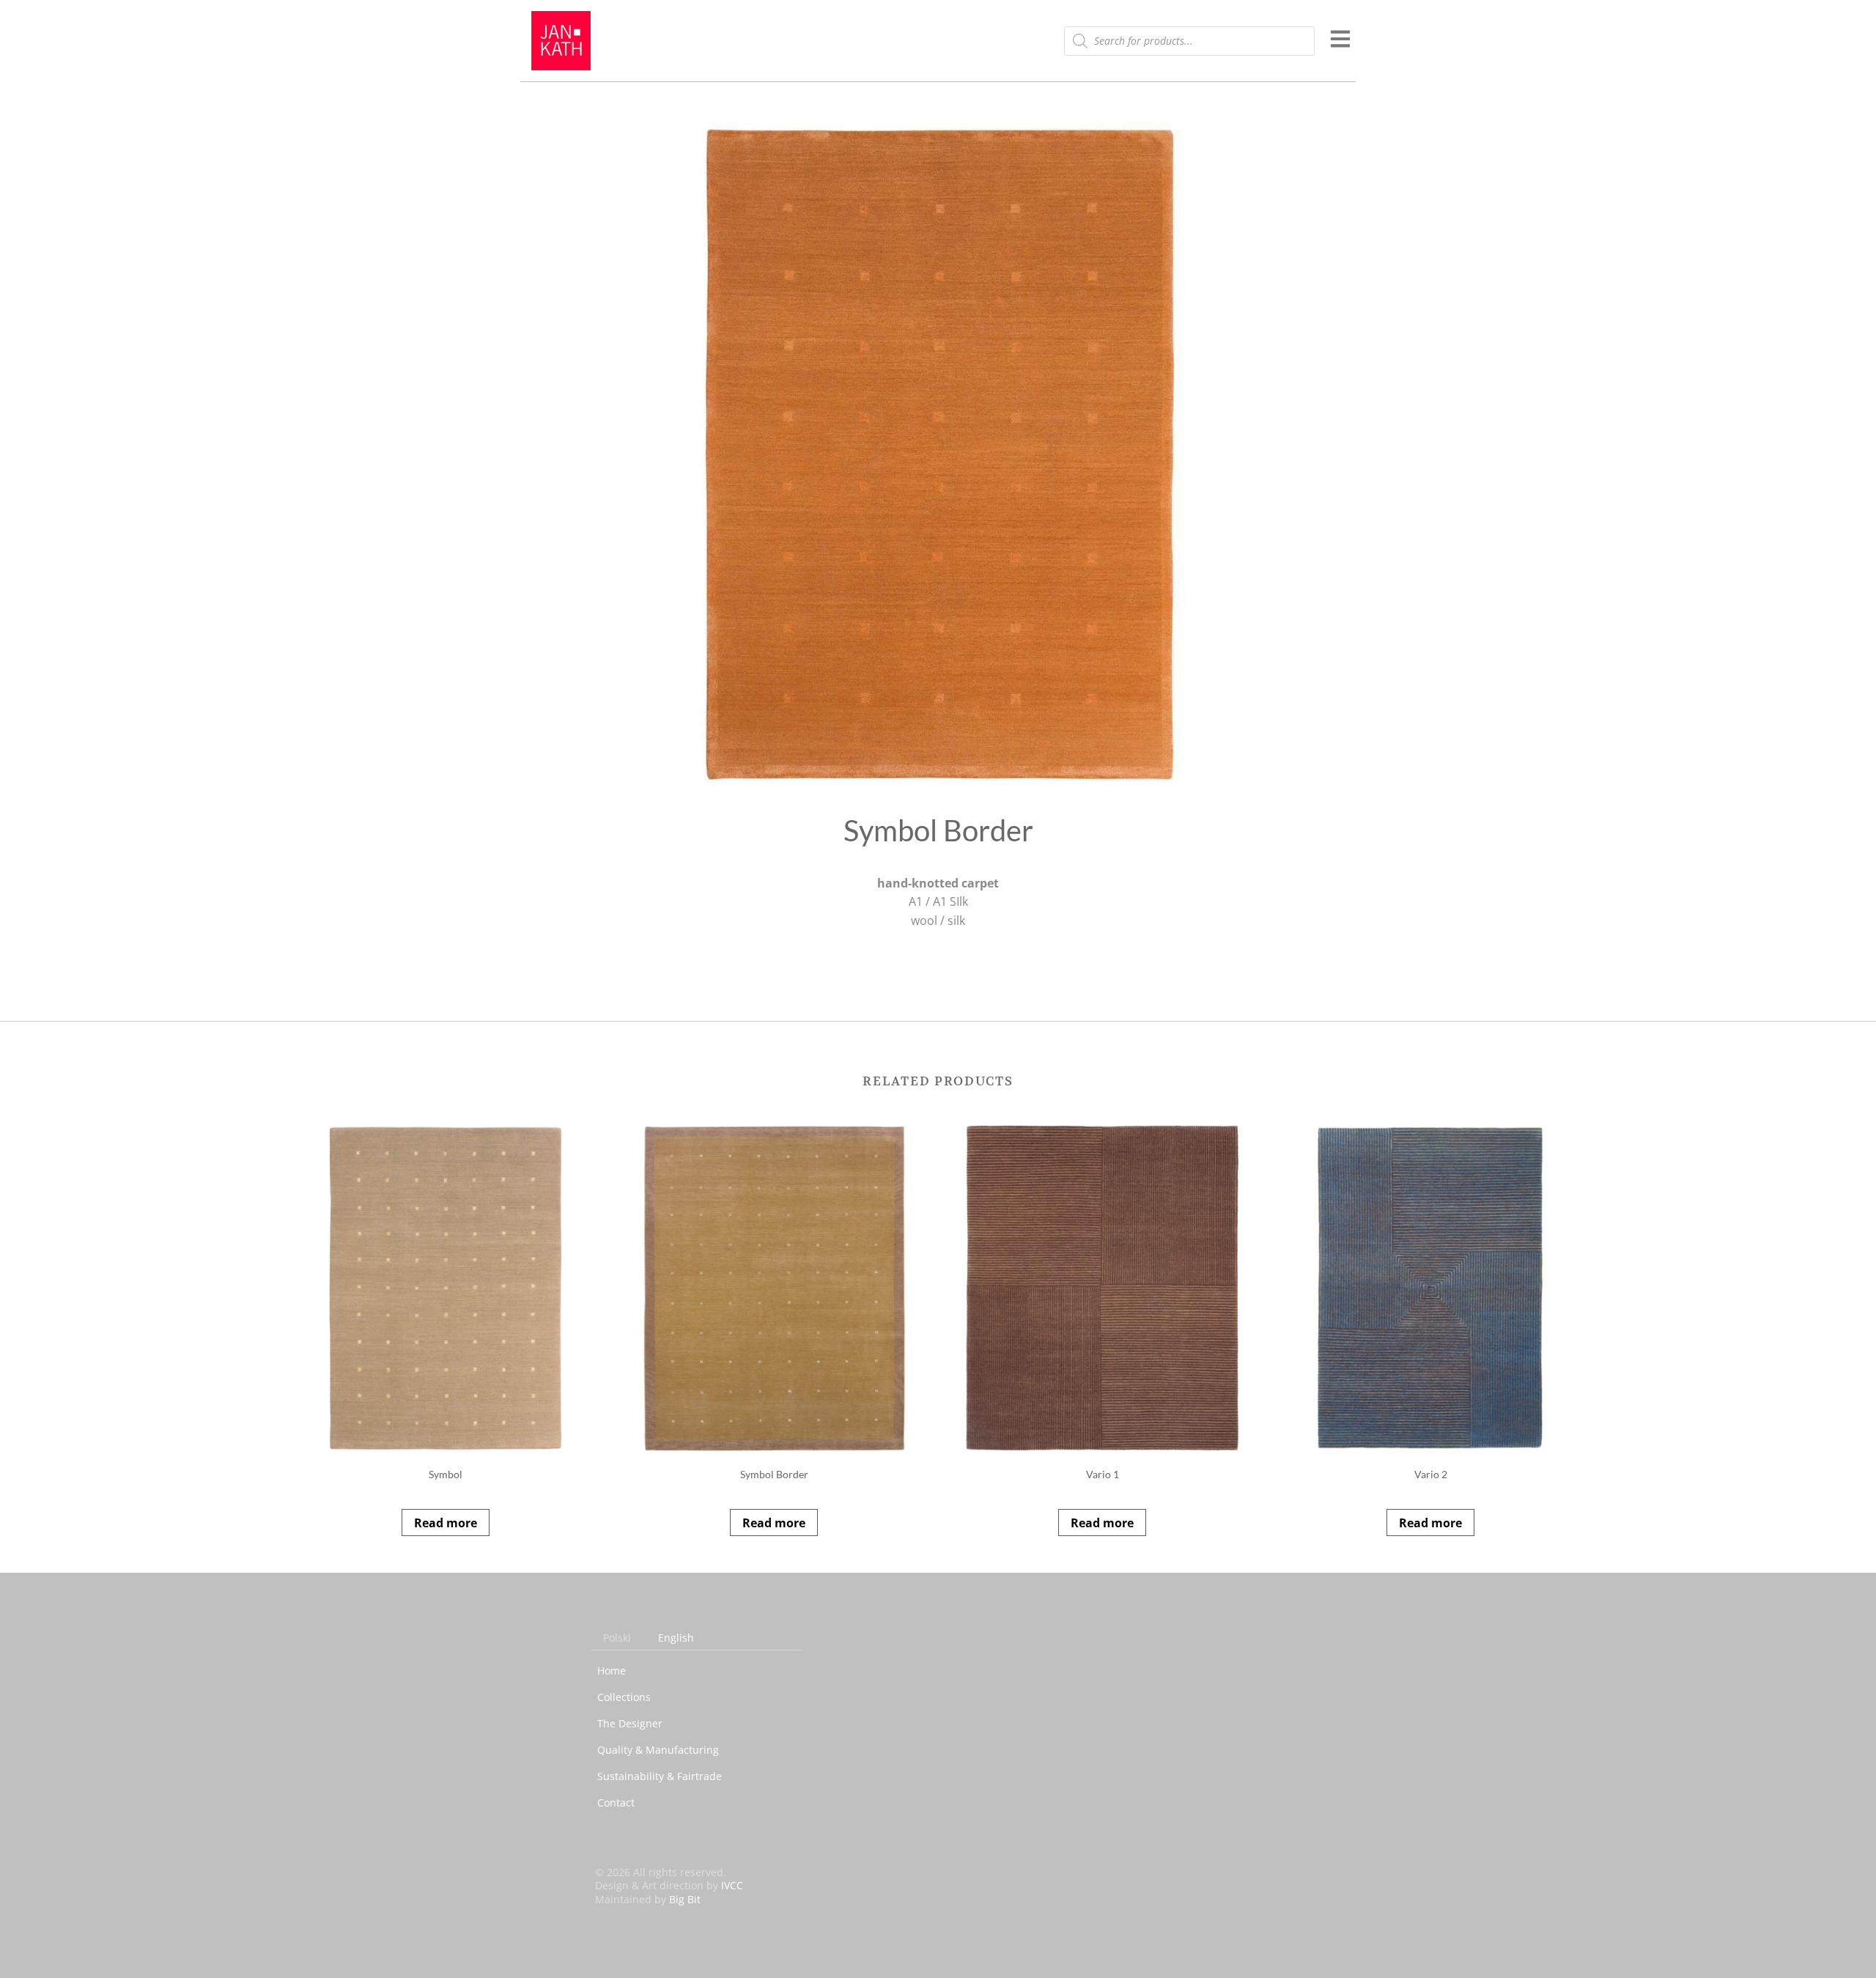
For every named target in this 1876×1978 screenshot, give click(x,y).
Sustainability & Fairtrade (660, 1776)
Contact (616, 1802)
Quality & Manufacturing (658, 1750)
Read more (446, 1523)
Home (612, 1671)
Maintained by (648, 1899)
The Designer (630, 1723)
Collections (624, 1697)
